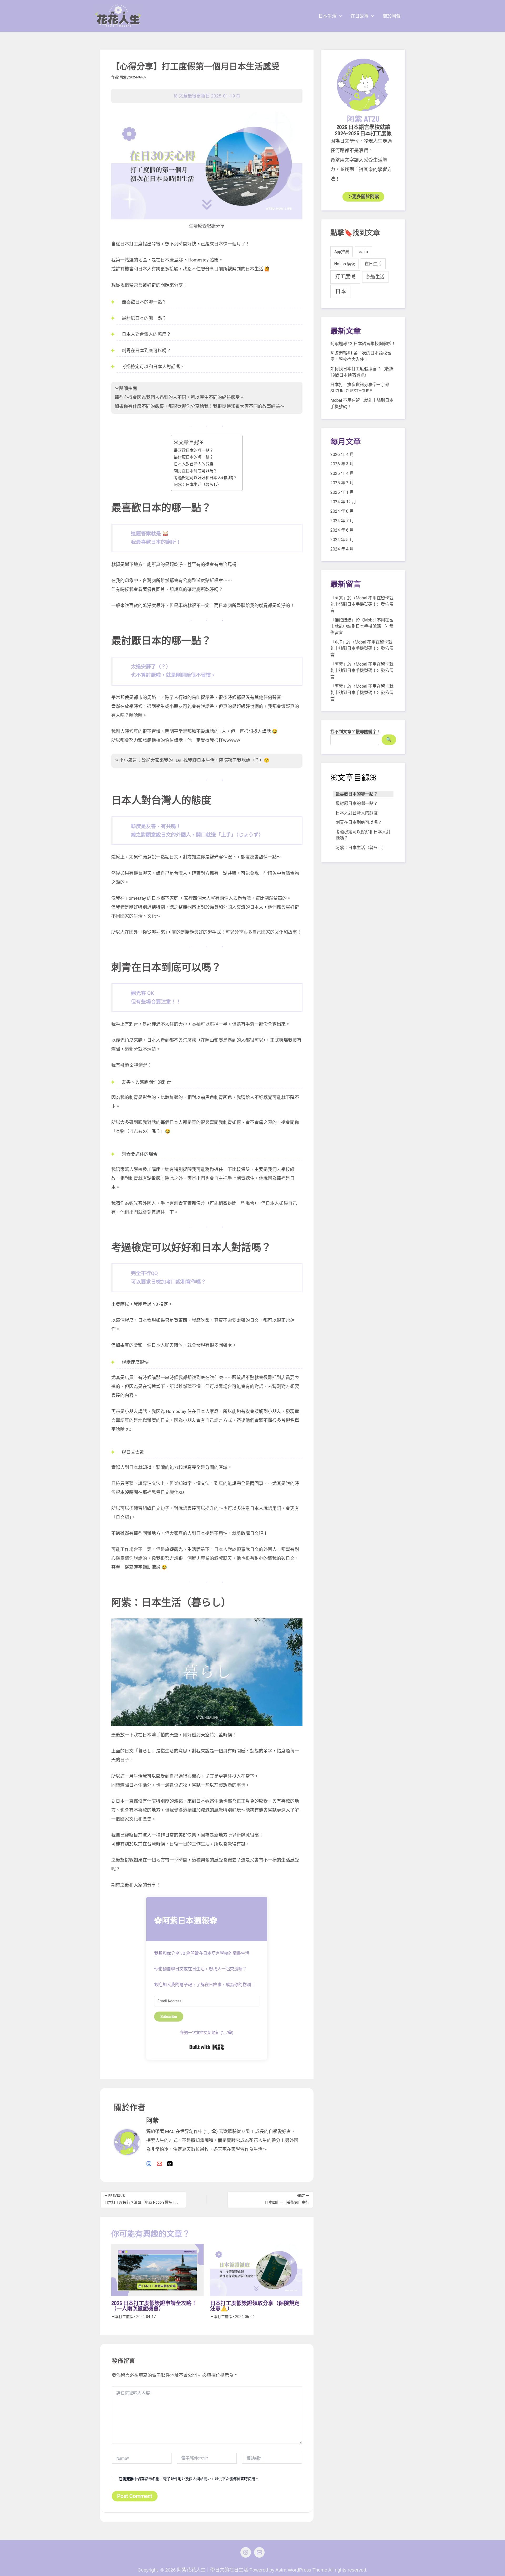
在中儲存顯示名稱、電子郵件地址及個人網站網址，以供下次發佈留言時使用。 (189, 2479)
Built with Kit (207, 2047)
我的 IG (174, 761)
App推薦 (342, 252)
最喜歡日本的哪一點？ (194, 450)
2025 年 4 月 (342, 473)
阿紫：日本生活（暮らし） (198, 485)
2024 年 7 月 (342, 521)
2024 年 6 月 (342, 530)
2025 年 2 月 (342, 483)
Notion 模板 (345, 264)
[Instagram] (149, 2164)
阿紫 (339, 598)
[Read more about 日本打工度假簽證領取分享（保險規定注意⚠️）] (256, 2269)
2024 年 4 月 (342, 549)
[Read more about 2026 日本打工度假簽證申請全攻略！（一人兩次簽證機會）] (157, 2269)
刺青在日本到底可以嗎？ (196, 471)
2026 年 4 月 (342, 454)
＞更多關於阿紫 (363, 197)
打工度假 (345, 277)
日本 (341, 291)
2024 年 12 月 (343, 502)
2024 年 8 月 (342, 511)
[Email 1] (159, 2164)
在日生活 (373, 264)
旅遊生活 (375, 277)
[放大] (296, 119)
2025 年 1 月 (342, 492)
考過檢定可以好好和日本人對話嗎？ (205, 478)
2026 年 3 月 (342, 464)
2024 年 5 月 (342, 540)
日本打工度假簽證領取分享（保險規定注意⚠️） (255, 2306)
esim (363, 252)
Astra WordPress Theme (301, 2570)
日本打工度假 (122, 2317)
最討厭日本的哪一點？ (194, 457)
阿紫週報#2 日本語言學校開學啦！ (363, 344)
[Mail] (259, 2552)
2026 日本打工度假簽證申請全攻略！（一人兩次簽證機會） (154, 2306)
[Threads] (170, 2164)
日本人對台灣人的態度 (194, 464)
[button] (339, 16)
